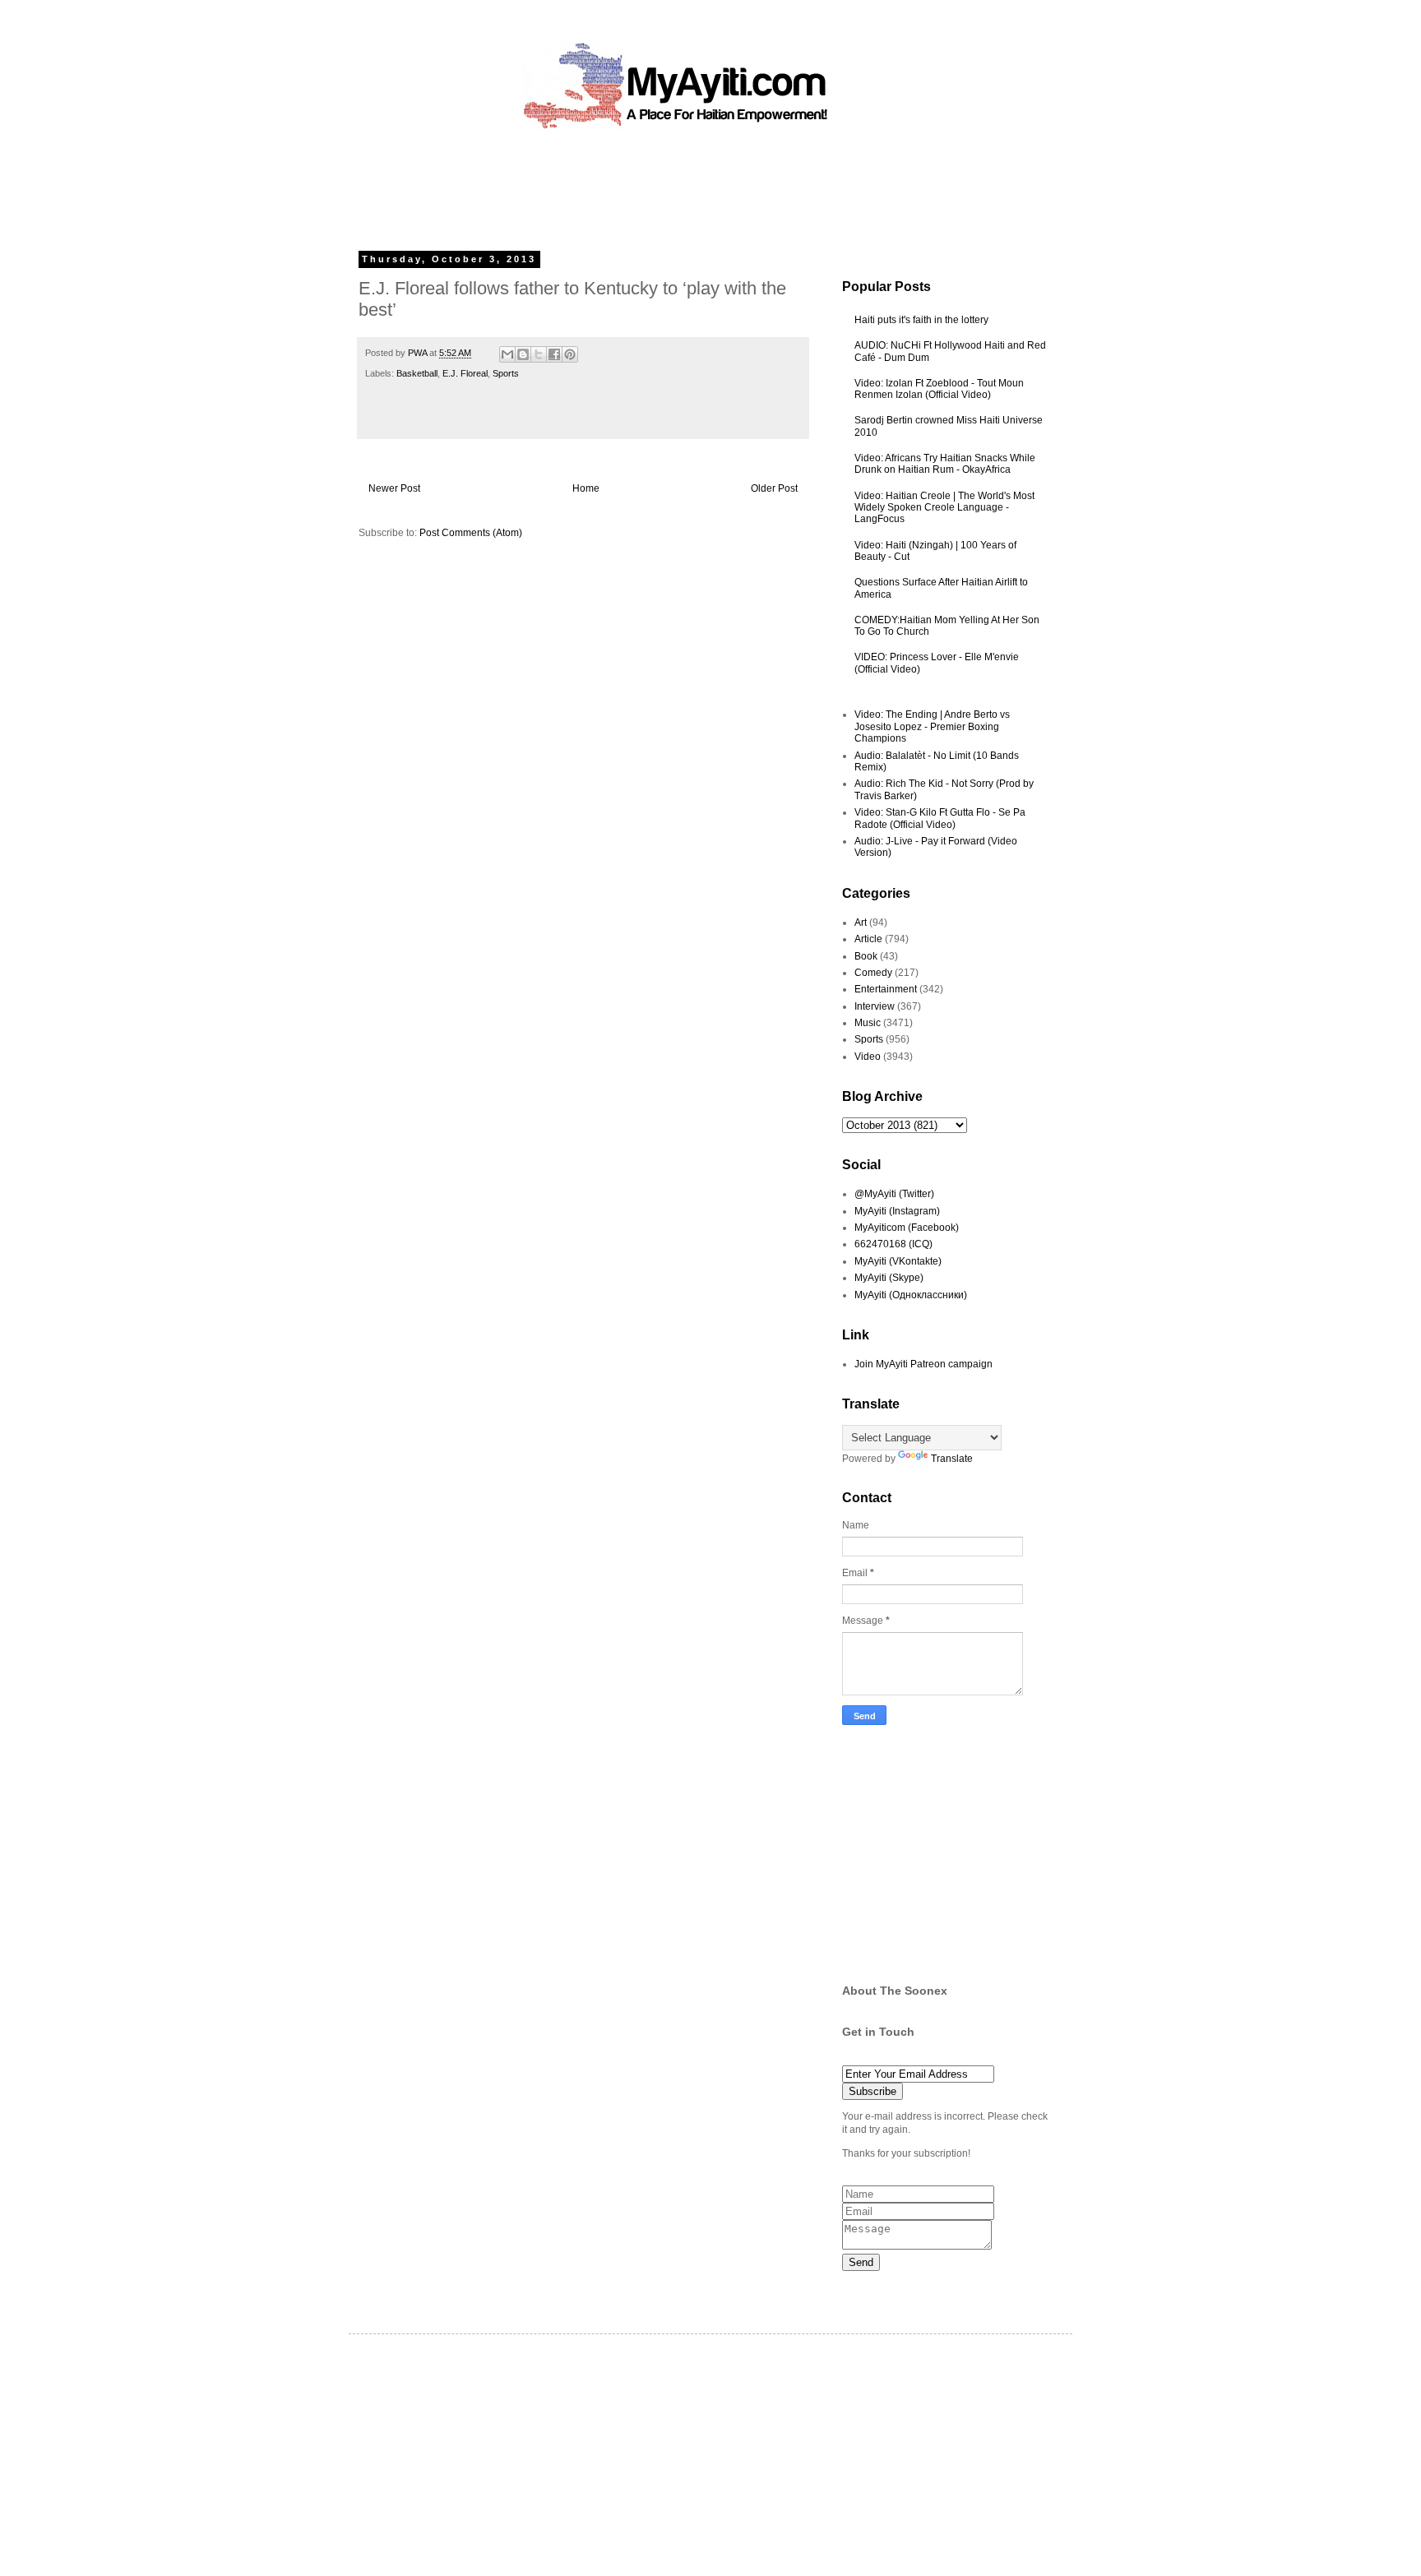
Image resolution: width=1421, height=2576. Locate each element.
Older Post (774, 488)
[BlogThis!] (523, 354)
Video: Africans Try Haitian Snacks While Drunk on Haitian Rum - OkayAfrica (945, 464)
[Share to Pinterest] (570, 354)
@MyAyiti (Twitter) (894, 1194)
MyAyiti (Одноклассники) (911, 1295)
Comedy (873, 973)
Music (868, 1023)
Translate (952, 1459)
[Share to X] (539, 354)
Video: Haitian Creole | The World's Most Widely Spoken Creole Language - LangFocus (944, 508)
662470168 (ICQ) (893, 1244)
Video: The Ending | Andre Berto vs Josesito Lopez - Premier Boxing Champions (932, 726)
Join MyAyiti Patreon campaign (923, 1364)
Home (586, 488)
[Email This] (507, 354)
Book (866, 956)
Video (868, 1057)
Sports (506, 373)
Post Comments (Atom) (471, 533)
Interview (875, 1006)
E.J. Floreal (465, 373)
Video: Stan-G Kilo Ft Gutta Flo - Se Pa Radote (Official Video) (940, 818)
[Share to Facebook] (554, 354)
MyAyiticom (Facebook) (907, 1228)
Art (861, 923)
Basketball (417, 373)
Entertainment (886, 989)
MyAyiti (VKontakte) (898, 1261)
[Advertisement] (673, 185)
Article (868, 939)
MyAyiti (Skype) (889, 1278)
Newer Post (394, 488)
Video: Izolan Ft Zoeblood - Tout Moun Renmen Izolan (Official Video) (939, 389)
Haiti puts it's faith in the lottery (921, 320)
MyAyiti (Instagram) (897, 1211)
